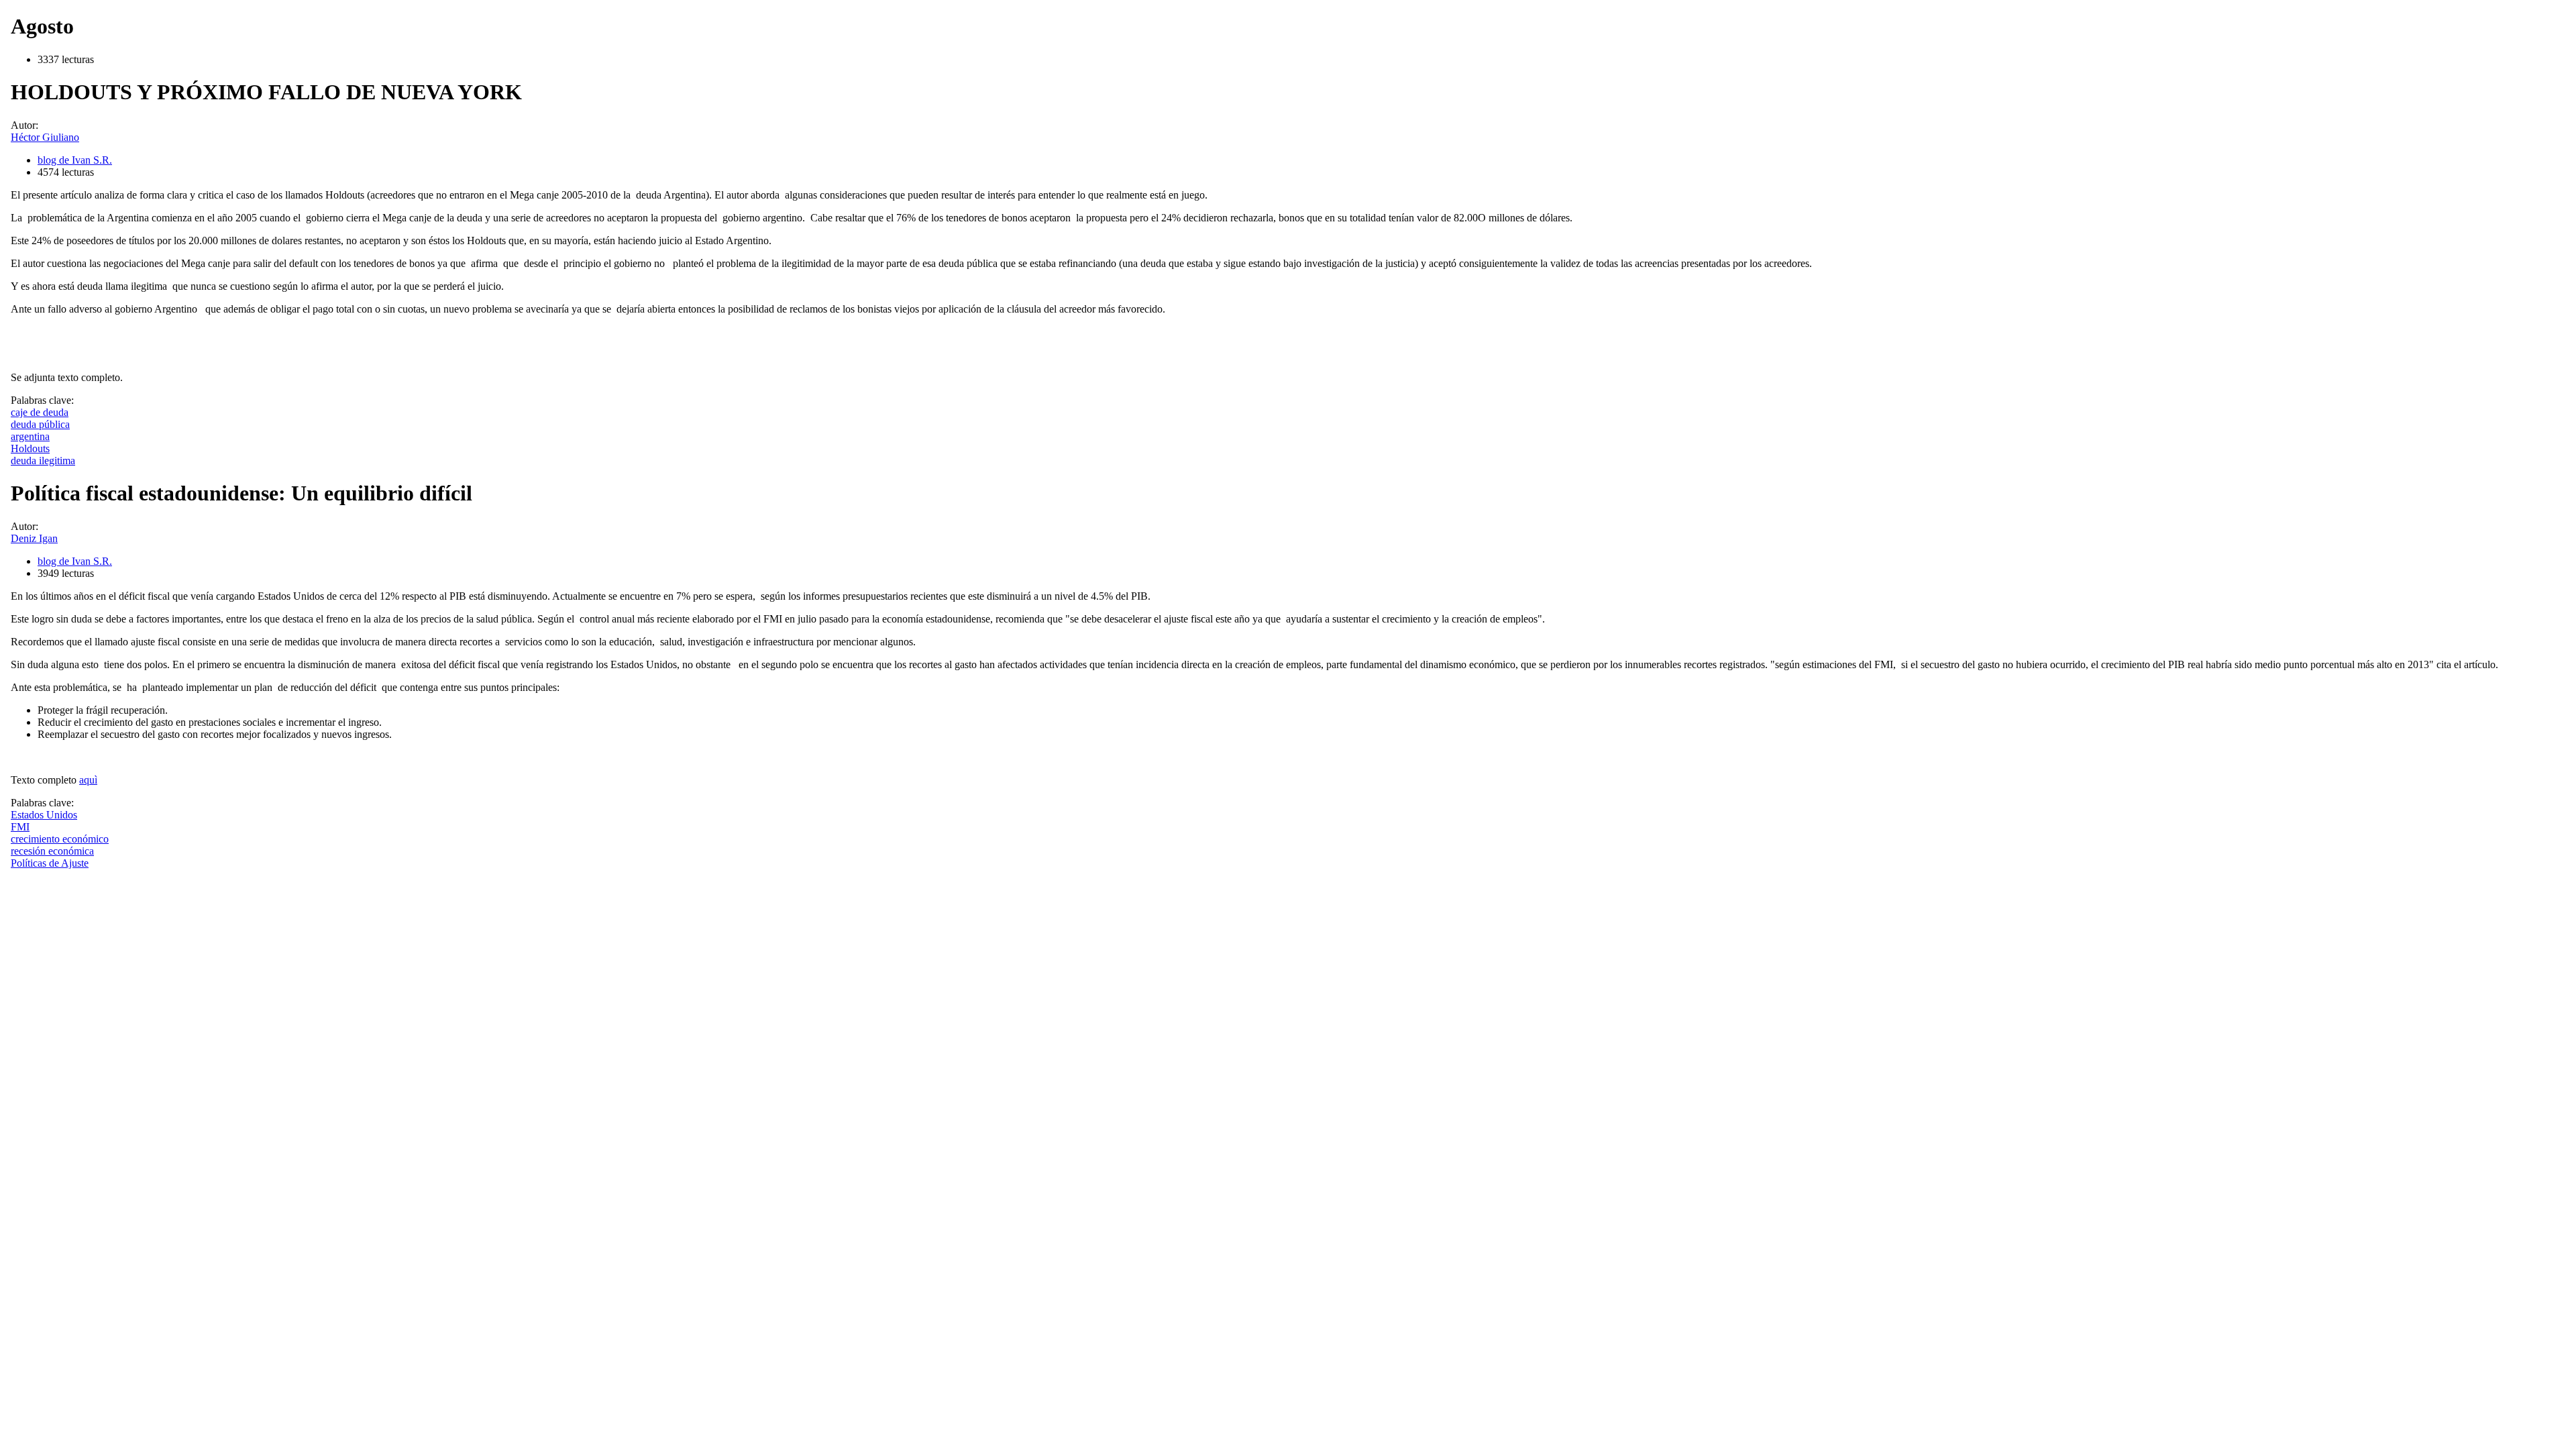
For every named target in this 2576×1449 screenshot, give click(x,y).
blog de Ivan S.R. (75, 160)
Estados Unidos (44, 815)
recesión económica (52, 851)
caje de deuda (40, 412)
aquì (88, 780)
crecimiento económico (60, 839)
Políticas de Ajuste (50, 863)
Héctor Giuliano (45, 137)
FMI (20, 827)
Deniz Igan (34, 538)
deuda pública (40, 424)
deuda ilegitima (43, 461)
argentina (30, 436)
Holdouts (30, 448)
